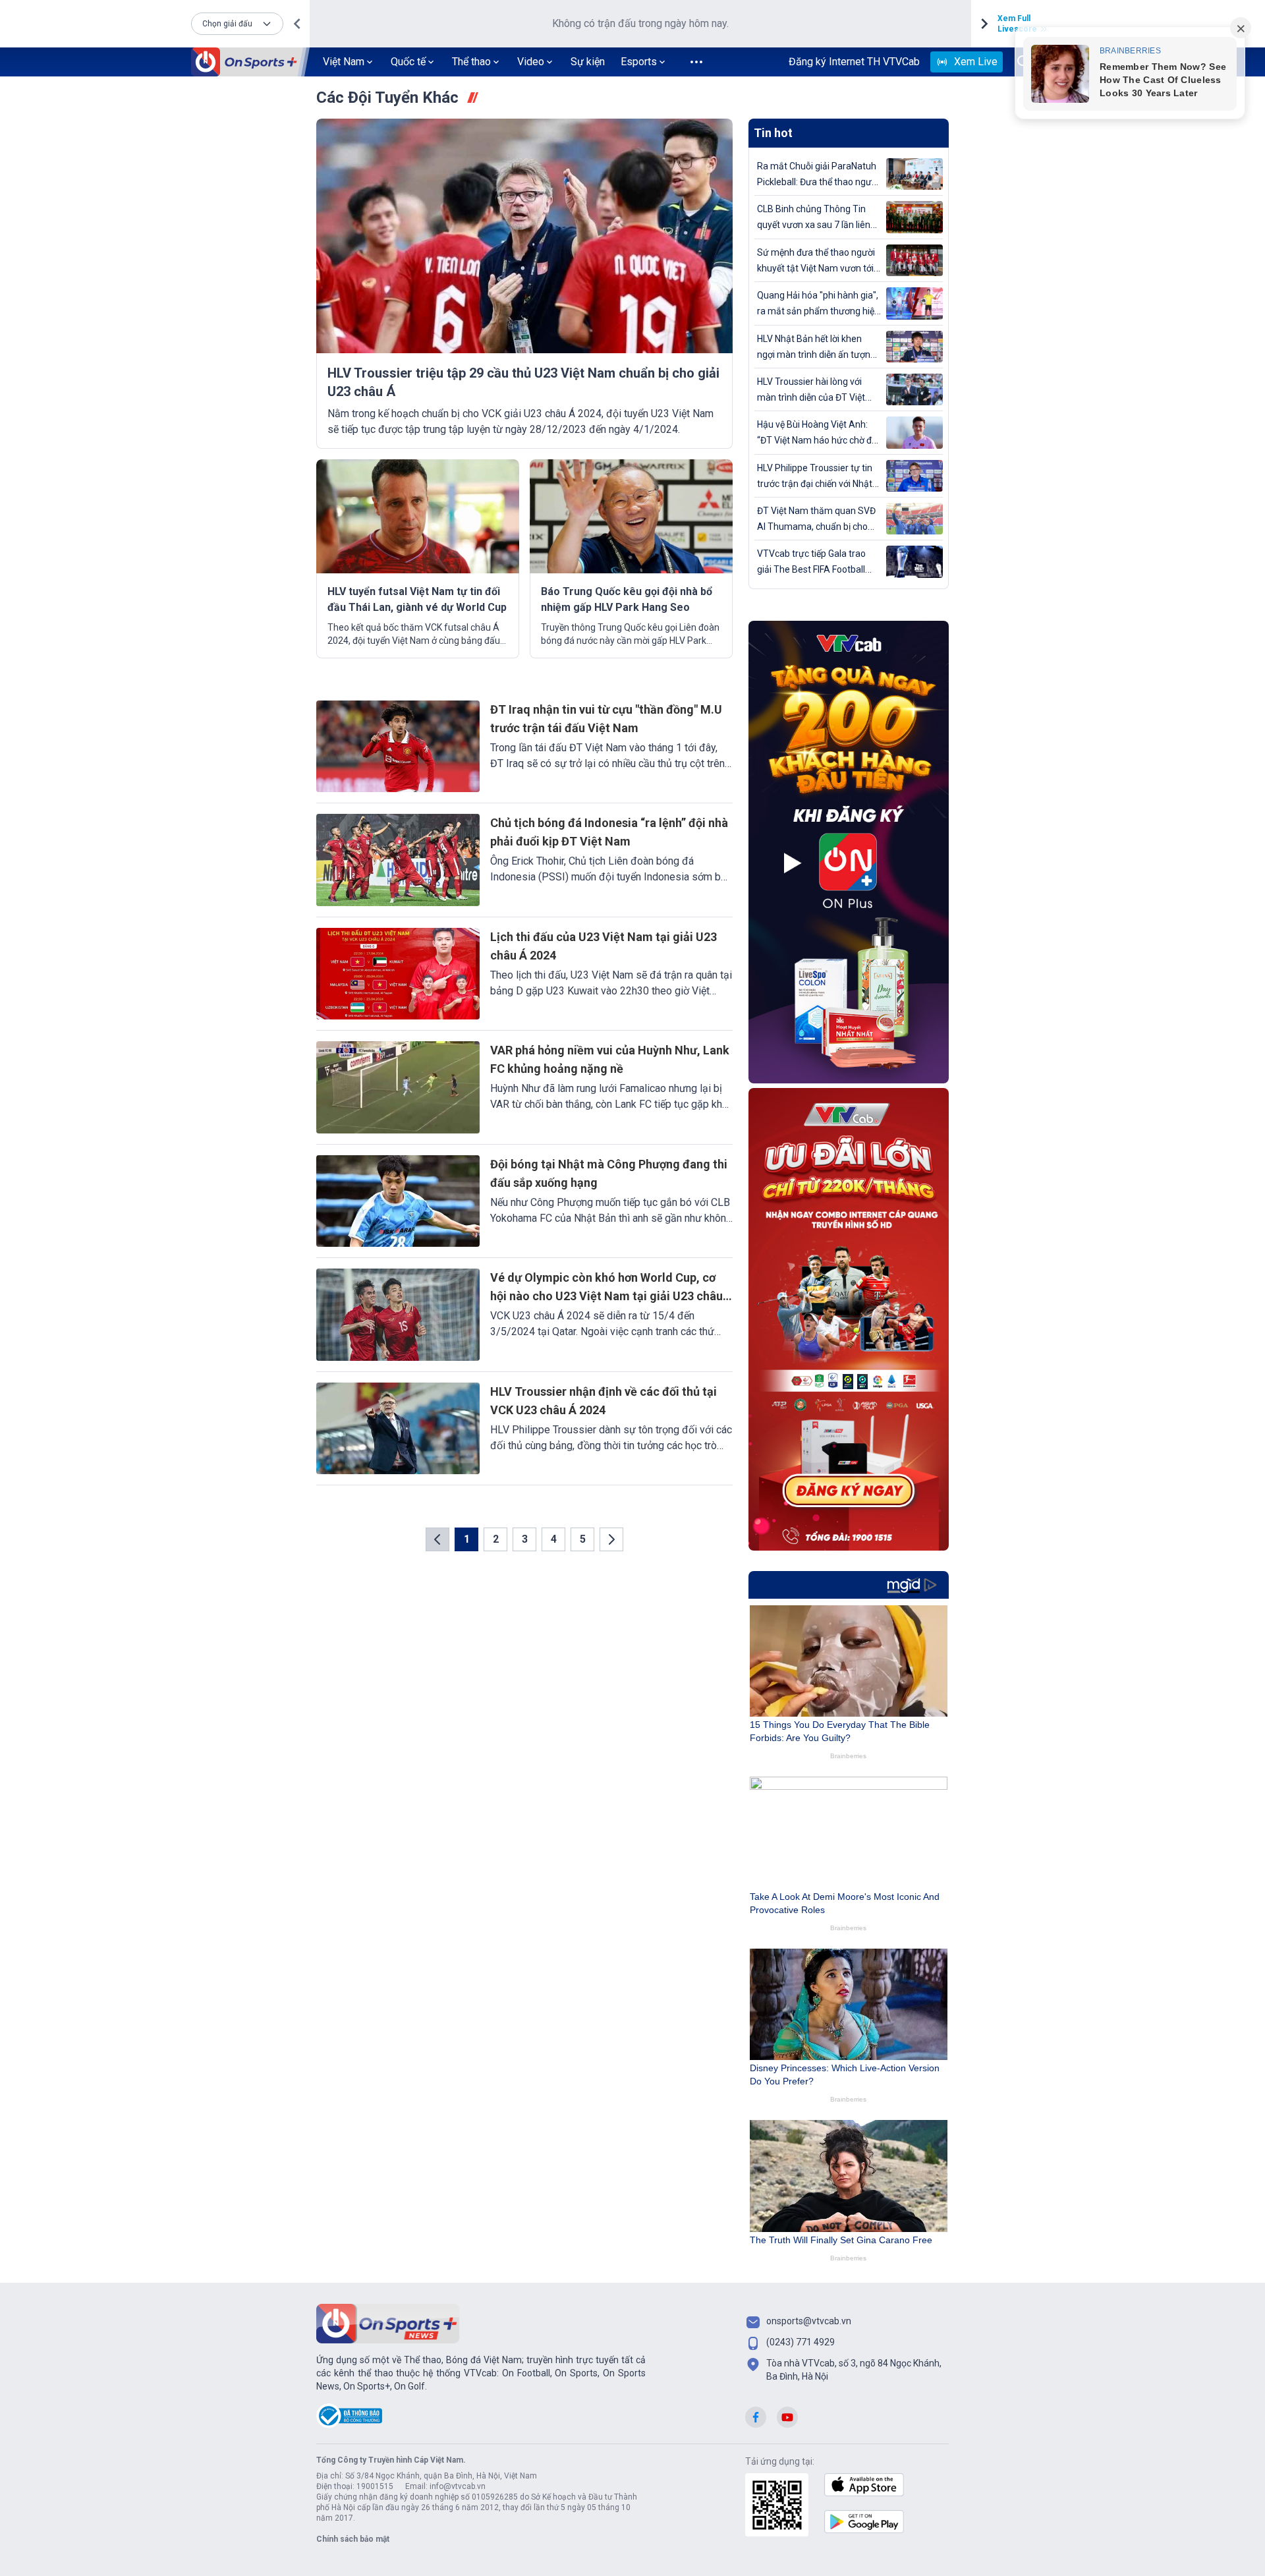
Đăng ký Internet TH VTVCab (854, 62)
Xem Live (976, 62)
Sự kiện (588, 62)
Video (531, 62)
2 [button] (496, 1539)
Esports (639, 62)
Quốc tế (408, 62)
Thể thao (471, 62)
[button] (237, 24)
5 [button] (583, 1539)
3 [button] (525, 1539)
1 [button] (467, 1539)
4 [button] (554, 1539)
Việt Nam (344, 62)
